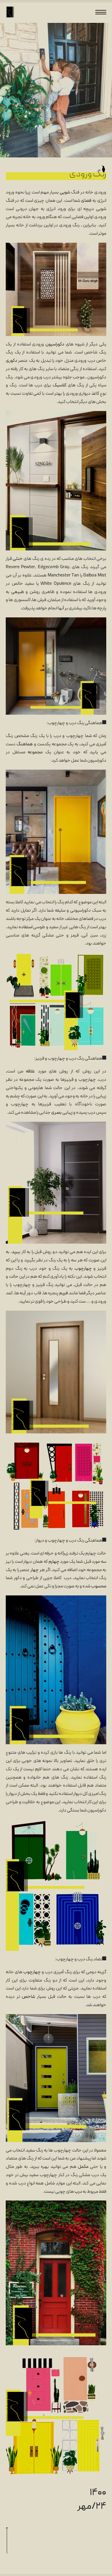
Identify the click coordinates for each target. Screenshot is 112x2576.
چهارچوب (83, 1269)
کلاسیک (59, 386)
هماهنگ (25, 744)
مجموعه (35, 752)
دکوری (11, 361)
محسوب (99, 1587)
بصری (56, 1113)
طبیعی (18, 592)
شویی (65, 193)
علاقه (30, 1072)
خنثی (18, 559)
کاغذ (95, 394)
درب (78, 2192)
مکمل (83, 2167)
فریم (63, 1293)
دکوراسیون (55, 345)
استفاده (26, 927)
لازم (38, 1769)
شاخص (28, 1997)
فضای (86, 201)
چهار (35, 1570)
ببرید (16, 1252)
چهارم (54, 1562)
